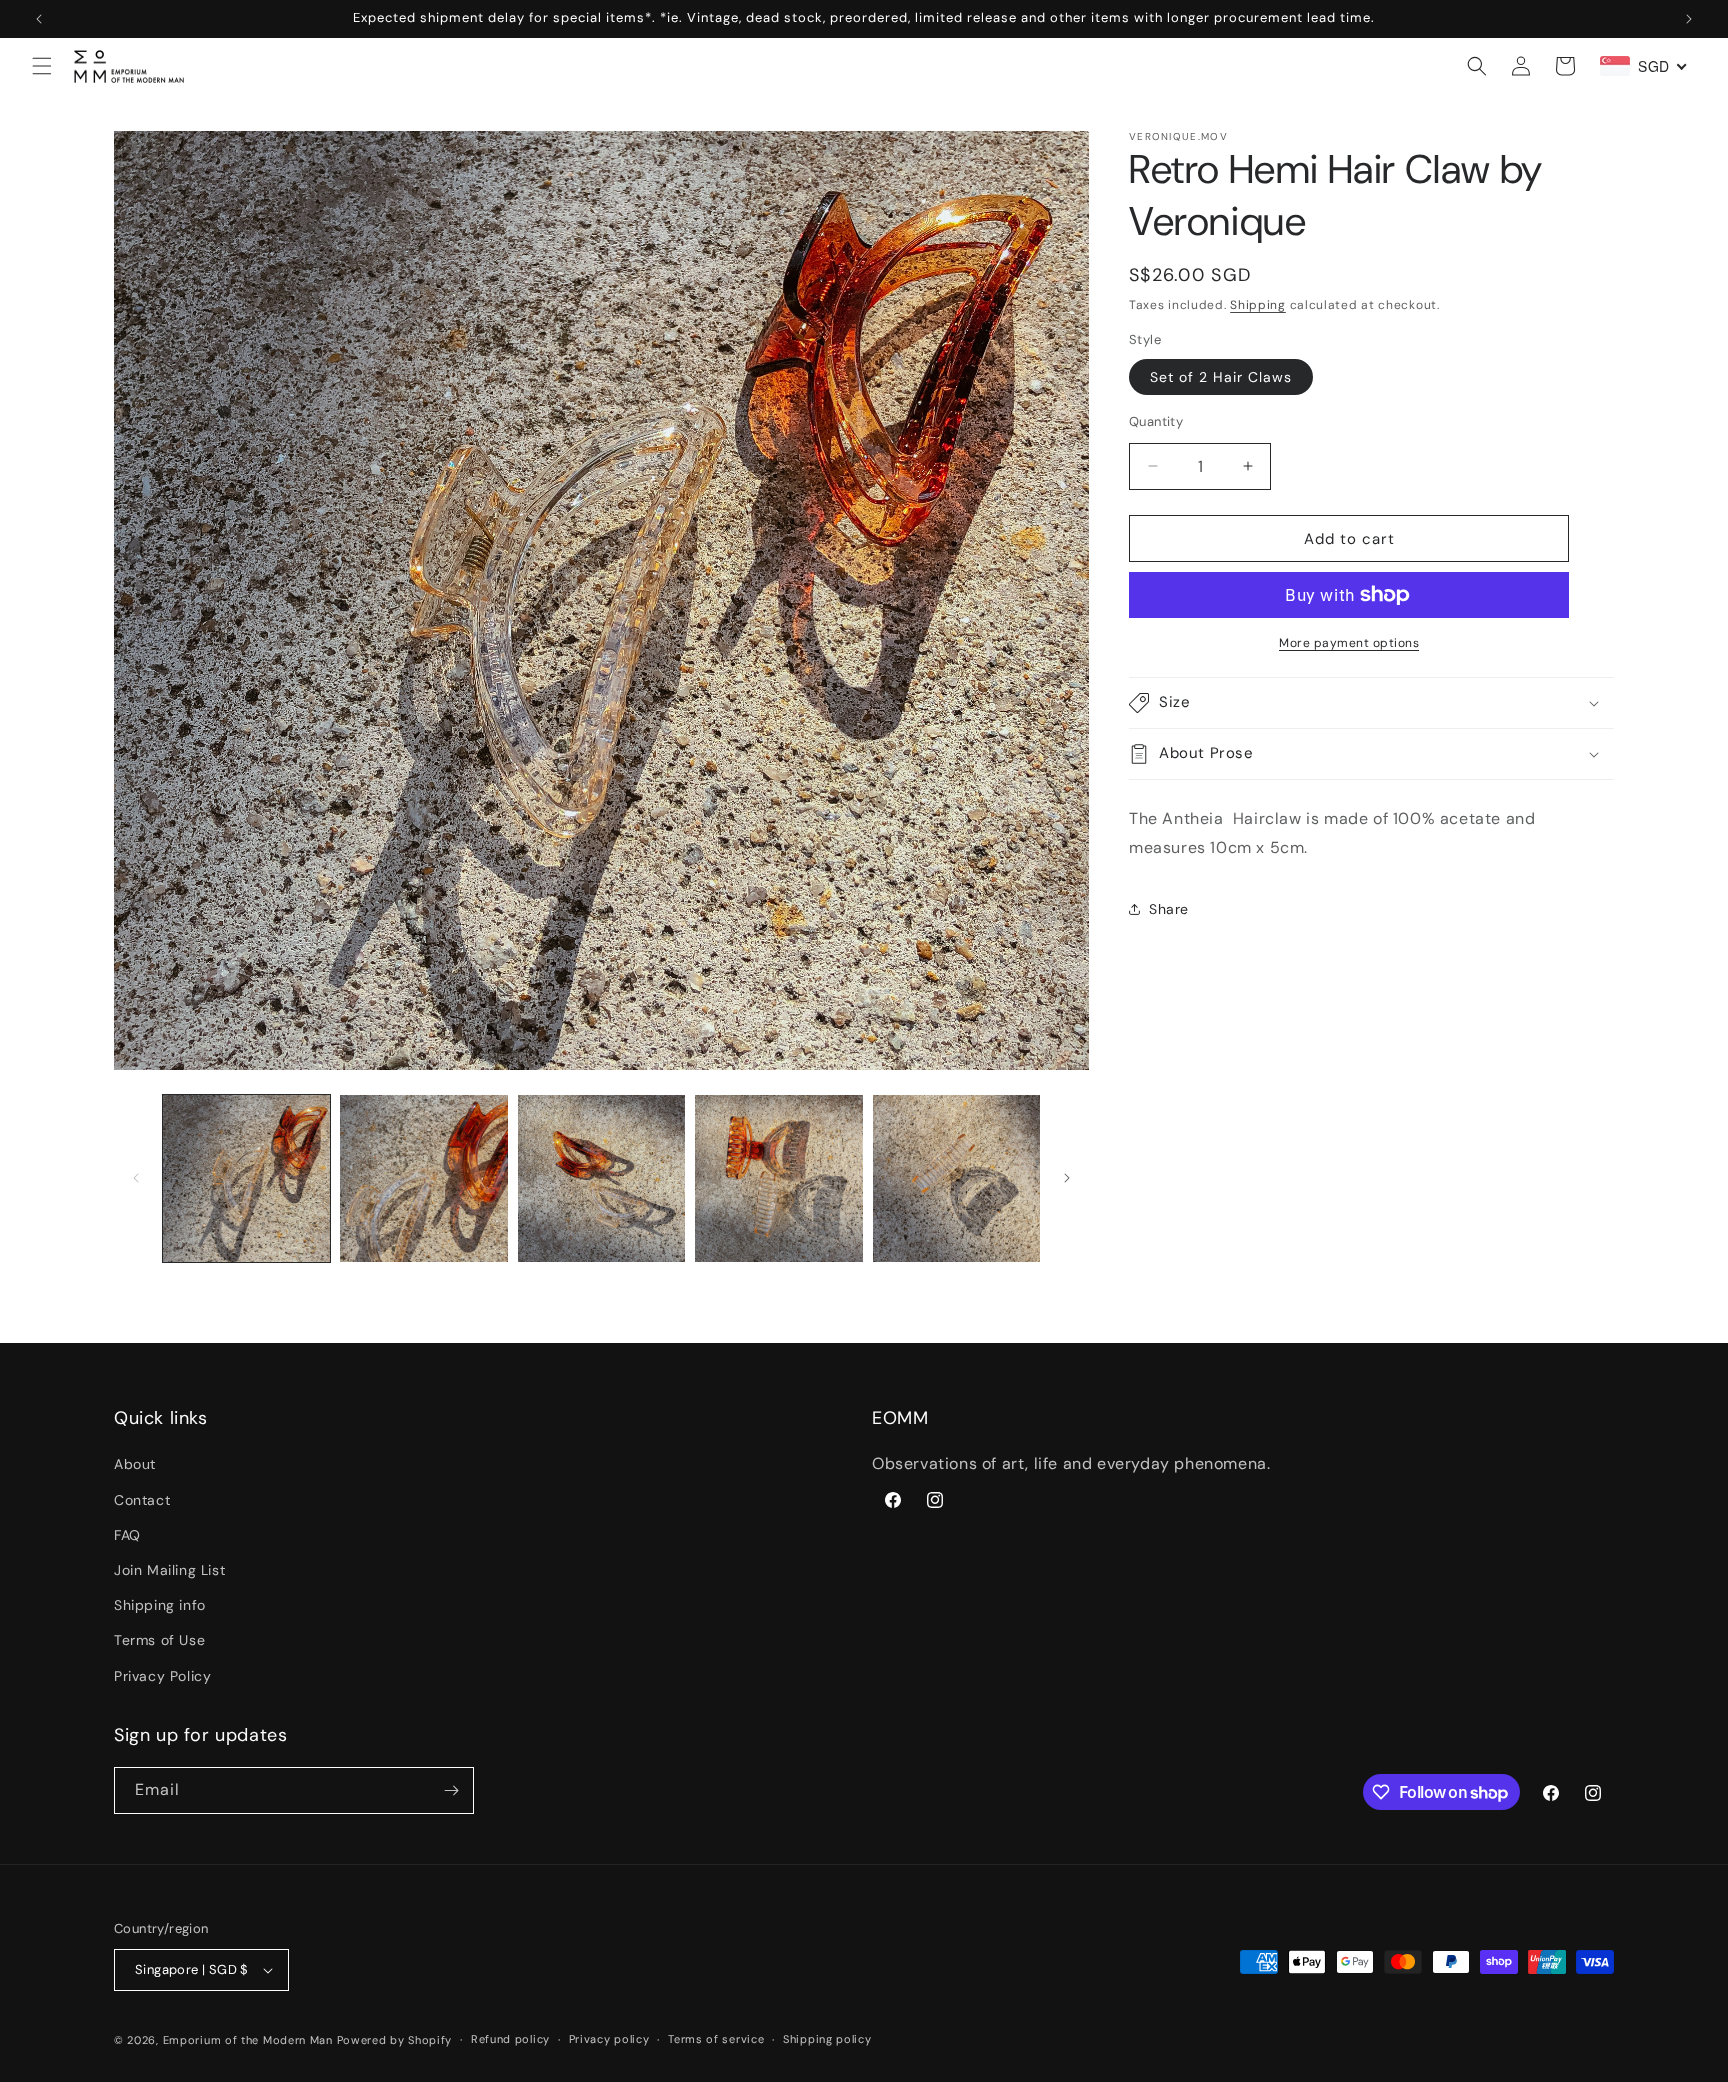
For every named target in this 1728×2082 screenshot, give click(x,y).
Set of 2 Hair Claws (1221, 376)
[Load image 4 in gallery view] (778, 1178)
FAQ (127, 1535)
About (135, 1464)
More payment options (1349, 643)
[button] (42, 66)
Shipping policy (827, 2039)
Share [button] (1169, 909)
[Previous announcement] (39, 19)
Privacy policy (609, 2039)
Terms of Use (159, 1640)
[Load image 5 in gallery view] (956, 1178)
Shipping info (160, 1605)
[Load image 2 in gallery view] (423, 1178)
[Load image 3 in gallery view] (601, 1178)
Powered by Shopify (395, 2040)
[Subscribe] (451, 1790)
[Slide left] (136, 1178)
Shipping (1258, 305)
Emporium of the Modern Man (248, 2040)
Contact (142, 1500)
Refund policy (510, 2039)
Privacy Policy (162, 1676)
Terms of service (716, 2039)
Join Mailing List (169, 1570)
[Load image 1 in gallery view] (246, 1178)
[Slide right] (1067, 1178)
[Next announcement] (1689, 19)
